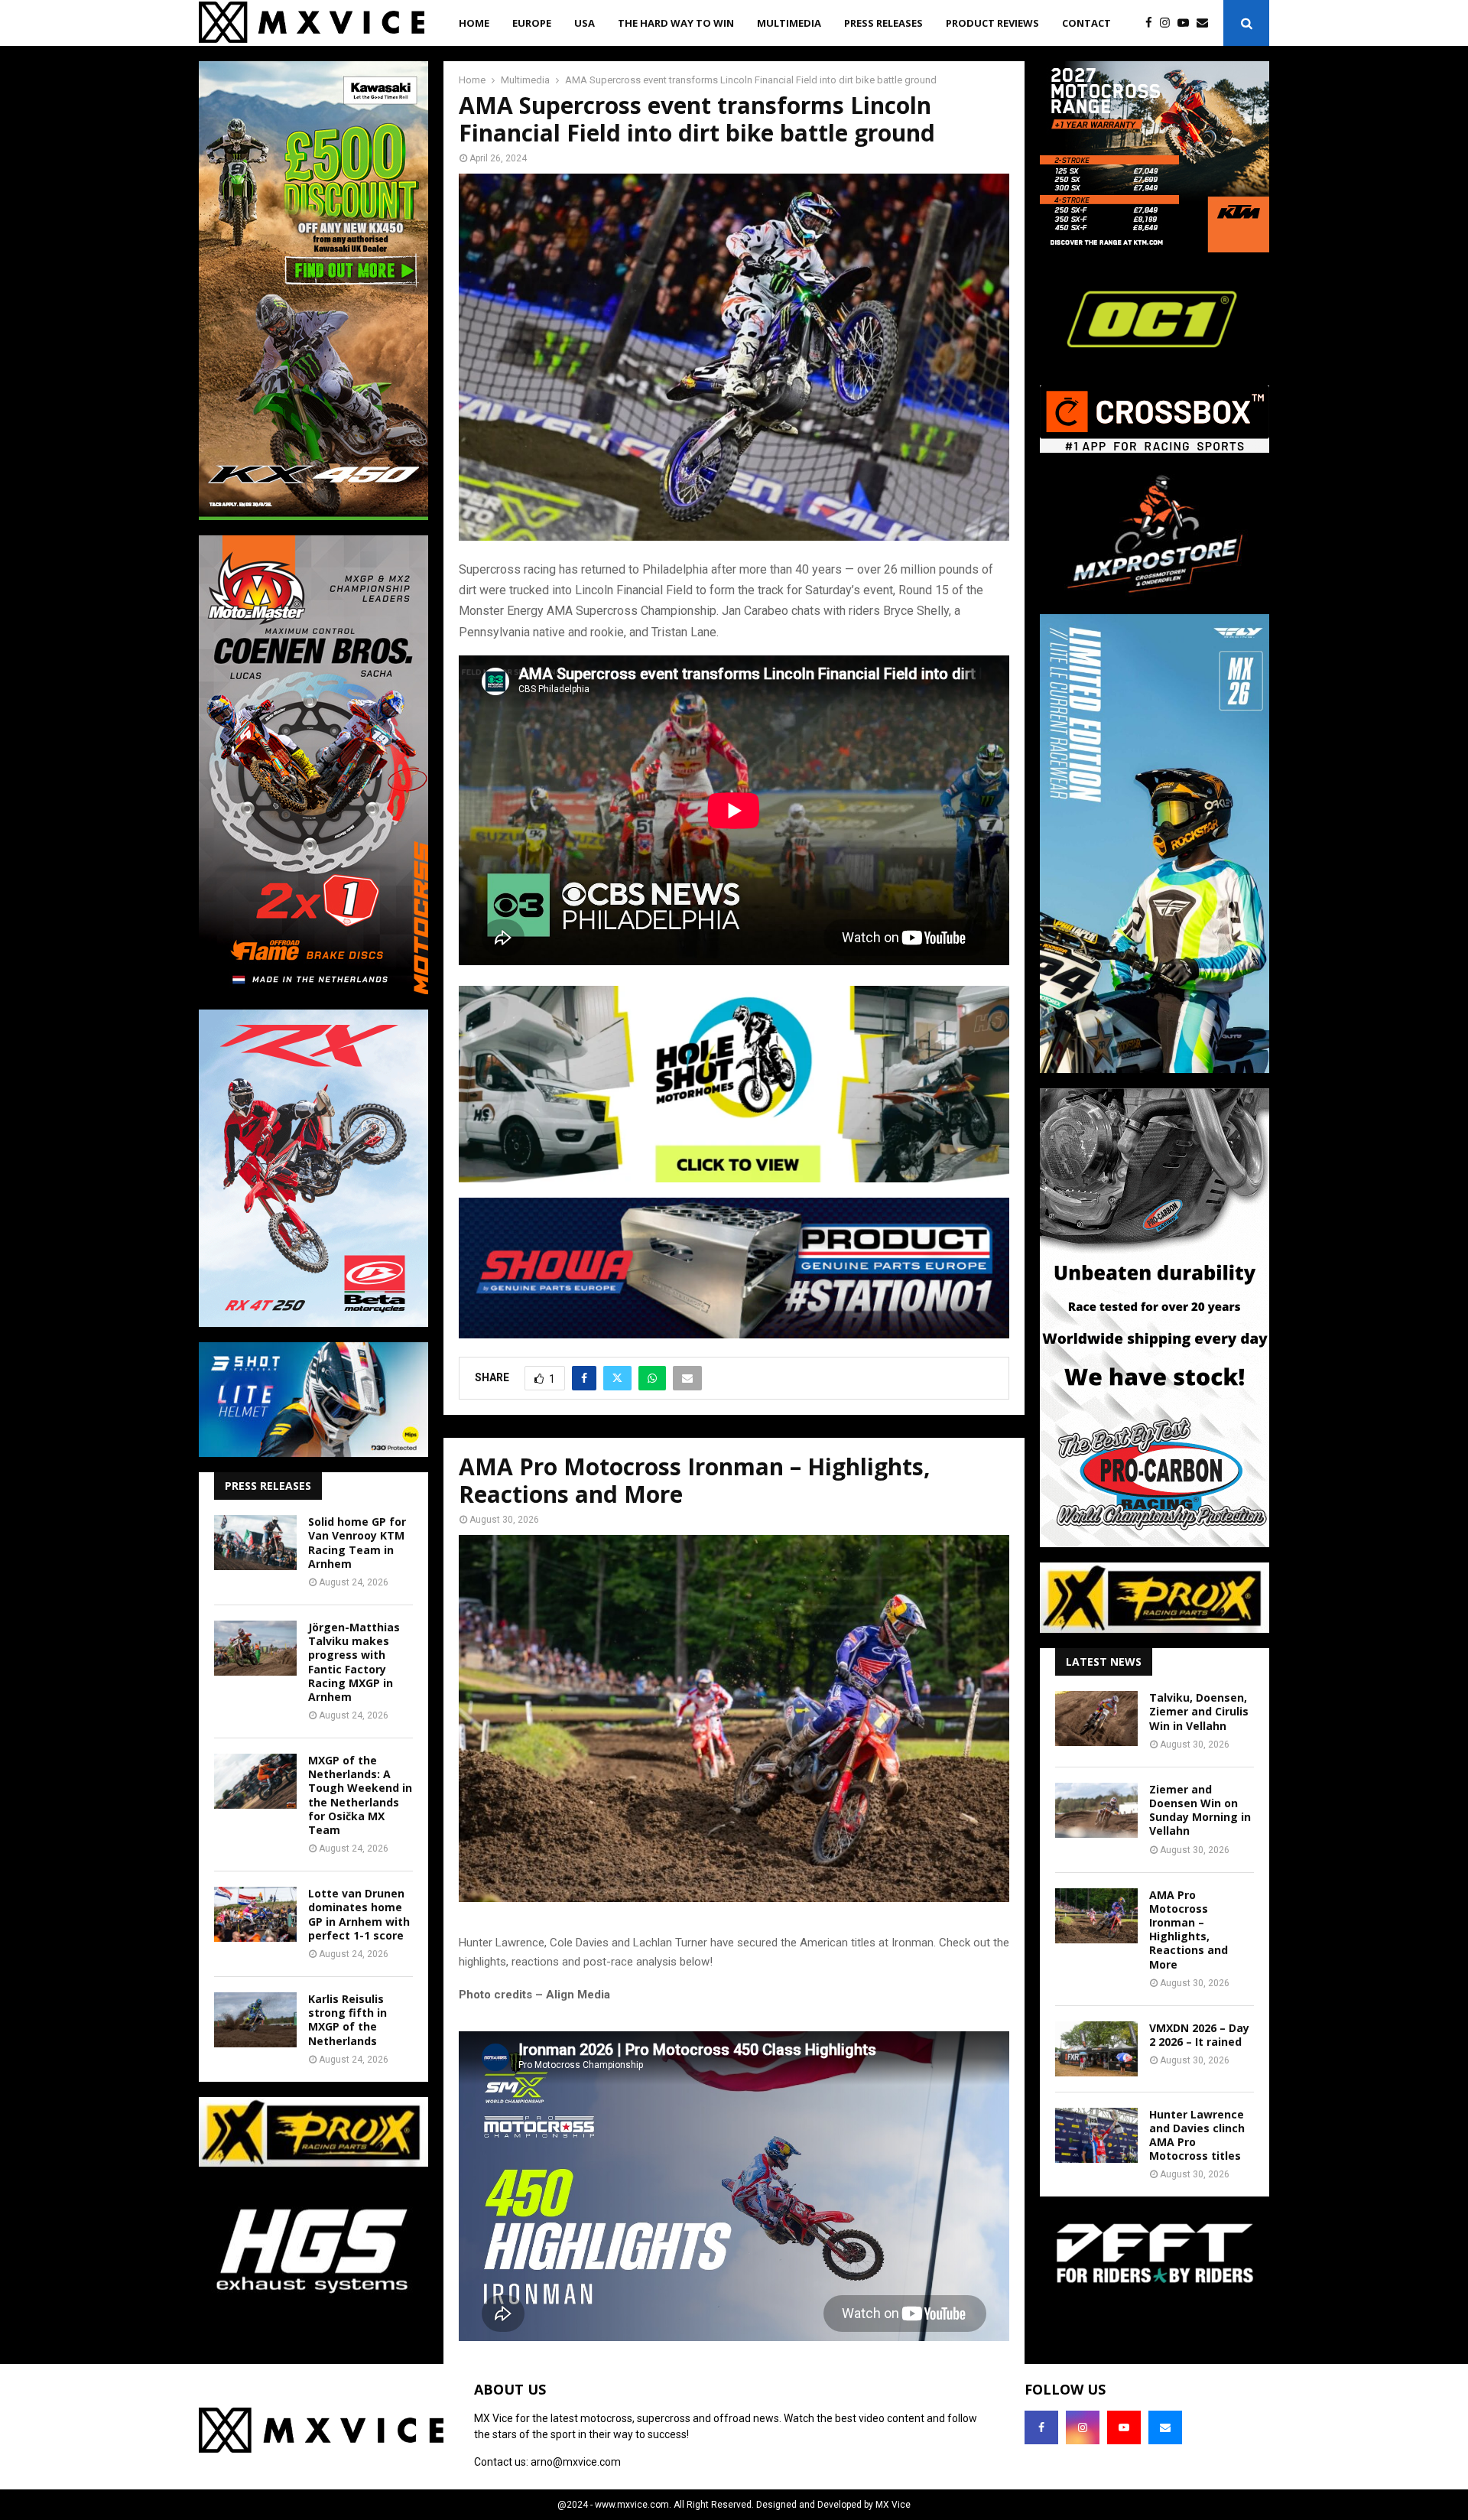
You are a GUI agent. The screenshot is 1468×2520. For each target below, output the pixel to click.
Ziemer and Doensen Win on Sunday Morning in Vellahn (1200, 1810)
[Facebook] (1153, 23)
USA (585, 23)
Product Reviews (992, 23)
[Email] (1206, 23)
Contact (1086, 23)
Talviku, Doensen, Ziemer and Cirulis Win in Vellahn (1199, 1711)
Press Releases (883, 23)
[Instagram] (1169, 23)
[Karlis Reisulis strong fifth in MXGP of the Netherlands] (255, 2020)
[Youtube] (1187, 23)
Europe (532, 23)
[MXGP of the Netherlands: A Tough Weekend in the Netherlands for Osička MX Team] (255, 1781)
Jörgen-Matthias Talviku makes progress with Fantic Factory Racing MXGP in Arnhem (354, 1662)
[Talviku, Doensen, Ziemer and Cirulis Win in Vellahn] (1096, 1718)
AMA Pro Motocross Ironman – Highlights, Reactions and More (1189, 1930)
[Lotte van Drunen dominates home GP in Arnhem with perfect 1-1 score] (255, 1914)
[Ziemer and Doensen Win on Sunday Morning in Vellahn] (1096, 1810)
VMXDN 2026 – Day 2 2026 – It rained (1199, 2035)
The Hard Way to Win (676, 23)
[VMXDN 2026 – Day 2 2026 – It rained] (1096, 2049)
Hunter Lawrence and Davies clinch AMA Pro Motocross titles (1197, 2135)
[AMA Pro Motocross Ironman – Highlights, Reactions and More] (1096, 1916)
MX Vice (893, 2505)
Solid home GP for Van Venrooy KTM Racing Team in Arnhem (357, 1543)
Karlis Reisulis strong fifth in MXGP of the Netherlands (348, 2020)
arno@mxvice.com (576, 2462)
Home (474, 23)
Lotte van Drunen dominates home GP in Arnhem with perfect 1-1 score (359, 1914)
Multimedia (789, 23)
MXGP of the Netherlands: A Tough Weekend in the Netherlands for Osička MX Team (360, 1795)
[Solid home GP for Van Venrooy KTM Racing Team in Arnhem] (255, 1543)
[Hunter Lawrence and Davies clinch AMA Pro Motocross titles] (1096, 2135)
